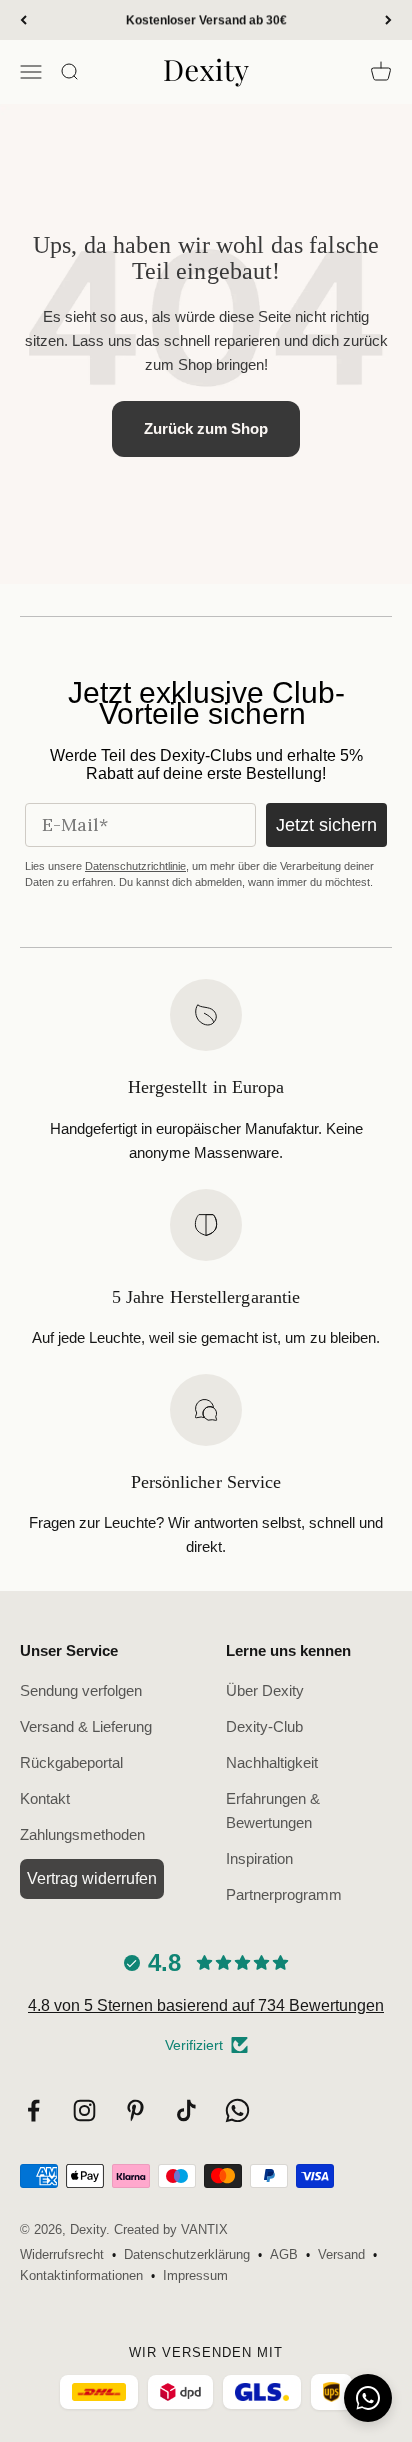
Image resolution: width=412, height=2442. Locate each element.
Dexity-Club (264, 1726)
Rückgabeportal (71, 1762)
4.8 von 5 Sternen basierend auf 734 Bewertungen (206, 2005)
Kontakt (45, 1798)
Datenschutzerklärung (187, 2254)
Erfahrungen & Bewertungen (273, 1810)
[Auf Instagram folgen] (84, 2110)
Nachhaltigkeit (272, 1762)
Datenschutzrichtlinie (135, 866)
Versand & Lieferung (86, 1726)
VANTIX (204, 2229)
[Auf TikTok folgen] (186, 2110)
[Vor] (388, 20)
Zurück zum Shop (206, 428)
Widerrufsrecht (62, 2254)
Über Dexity (265, 1690)
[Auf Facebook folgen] (33, 2110)
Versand (341, 2254)
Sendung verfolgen (81, 1690)
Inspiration (259, 1858)
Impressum (195, 2275)
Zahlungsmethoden (82, 1834)
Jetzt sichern (326, 825)
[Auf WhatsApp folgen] (237, 2110)
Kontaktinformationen (81, 2275)
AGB (284, 2254)
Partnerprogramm (284, 1894)
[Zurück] (23, 20)
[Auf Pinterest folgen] (135, 2110)
